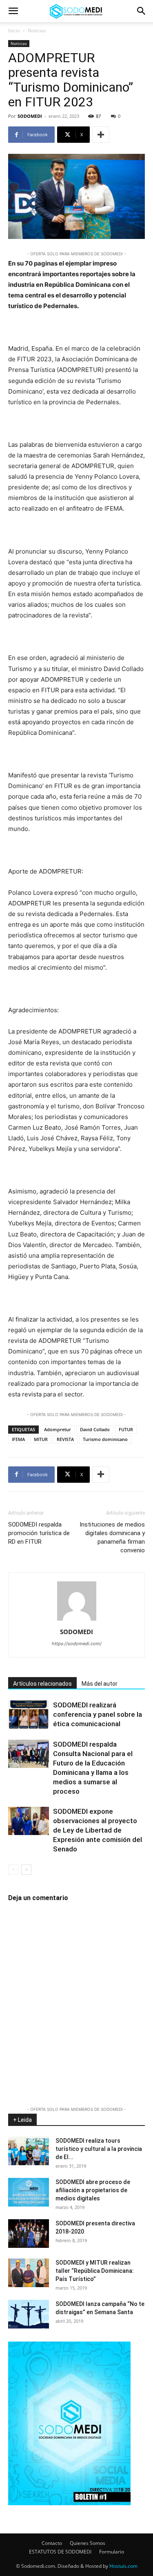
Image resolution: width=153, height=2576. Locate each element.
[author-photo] (77, 1620)
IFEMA (18, 1439)
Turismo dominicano (105, 1439)
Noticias (37, 30)
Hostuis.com (123, 2566)
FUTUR (126, 1429)
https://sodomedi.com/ (77, 1644)
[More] (101, 135)
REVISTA (65, 1439)
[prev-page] (13, 1870)
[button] (13, 11)
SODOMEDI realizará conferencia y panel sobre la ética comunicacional (98, 1714)
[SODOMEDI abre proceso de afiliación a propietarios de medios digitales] (29, 2192)
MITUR (41, 1439)
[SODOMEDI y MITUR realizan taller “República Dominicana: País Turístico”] (29, 2273)
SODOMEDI (30, 116)
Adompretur (58, 1429)
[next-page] (26, 1870)
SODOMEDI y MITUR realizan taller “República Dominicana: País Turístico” (95, 2271)
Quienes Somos (88, 2543)
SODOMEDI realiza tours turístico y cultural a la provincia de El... (99, 2149)
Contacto (52, 2543)
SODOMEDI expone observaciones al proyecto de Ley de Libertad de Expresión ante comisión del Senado (98, 1830)
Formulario (112, 2552)
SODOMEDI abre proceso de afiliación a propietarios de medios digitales (93, 2190)
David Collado (95, 1429)
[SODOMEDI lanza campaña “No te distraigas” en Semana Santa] (29, 2314)
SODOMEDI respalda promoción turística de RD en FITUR (39, 1533)
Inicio (14, 30)
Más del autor (100, 1684)
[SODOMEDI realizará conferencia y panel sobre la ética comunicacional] (29, 1715)
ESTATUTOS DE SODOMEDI (60, 2552)
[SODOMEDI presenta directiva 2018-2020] (29, 2234)
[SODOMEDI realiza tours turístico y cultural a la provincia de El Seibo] (29, 2151)
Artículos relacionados (42, 1684)
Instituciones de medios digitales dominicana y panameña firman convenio (112, 1537)
